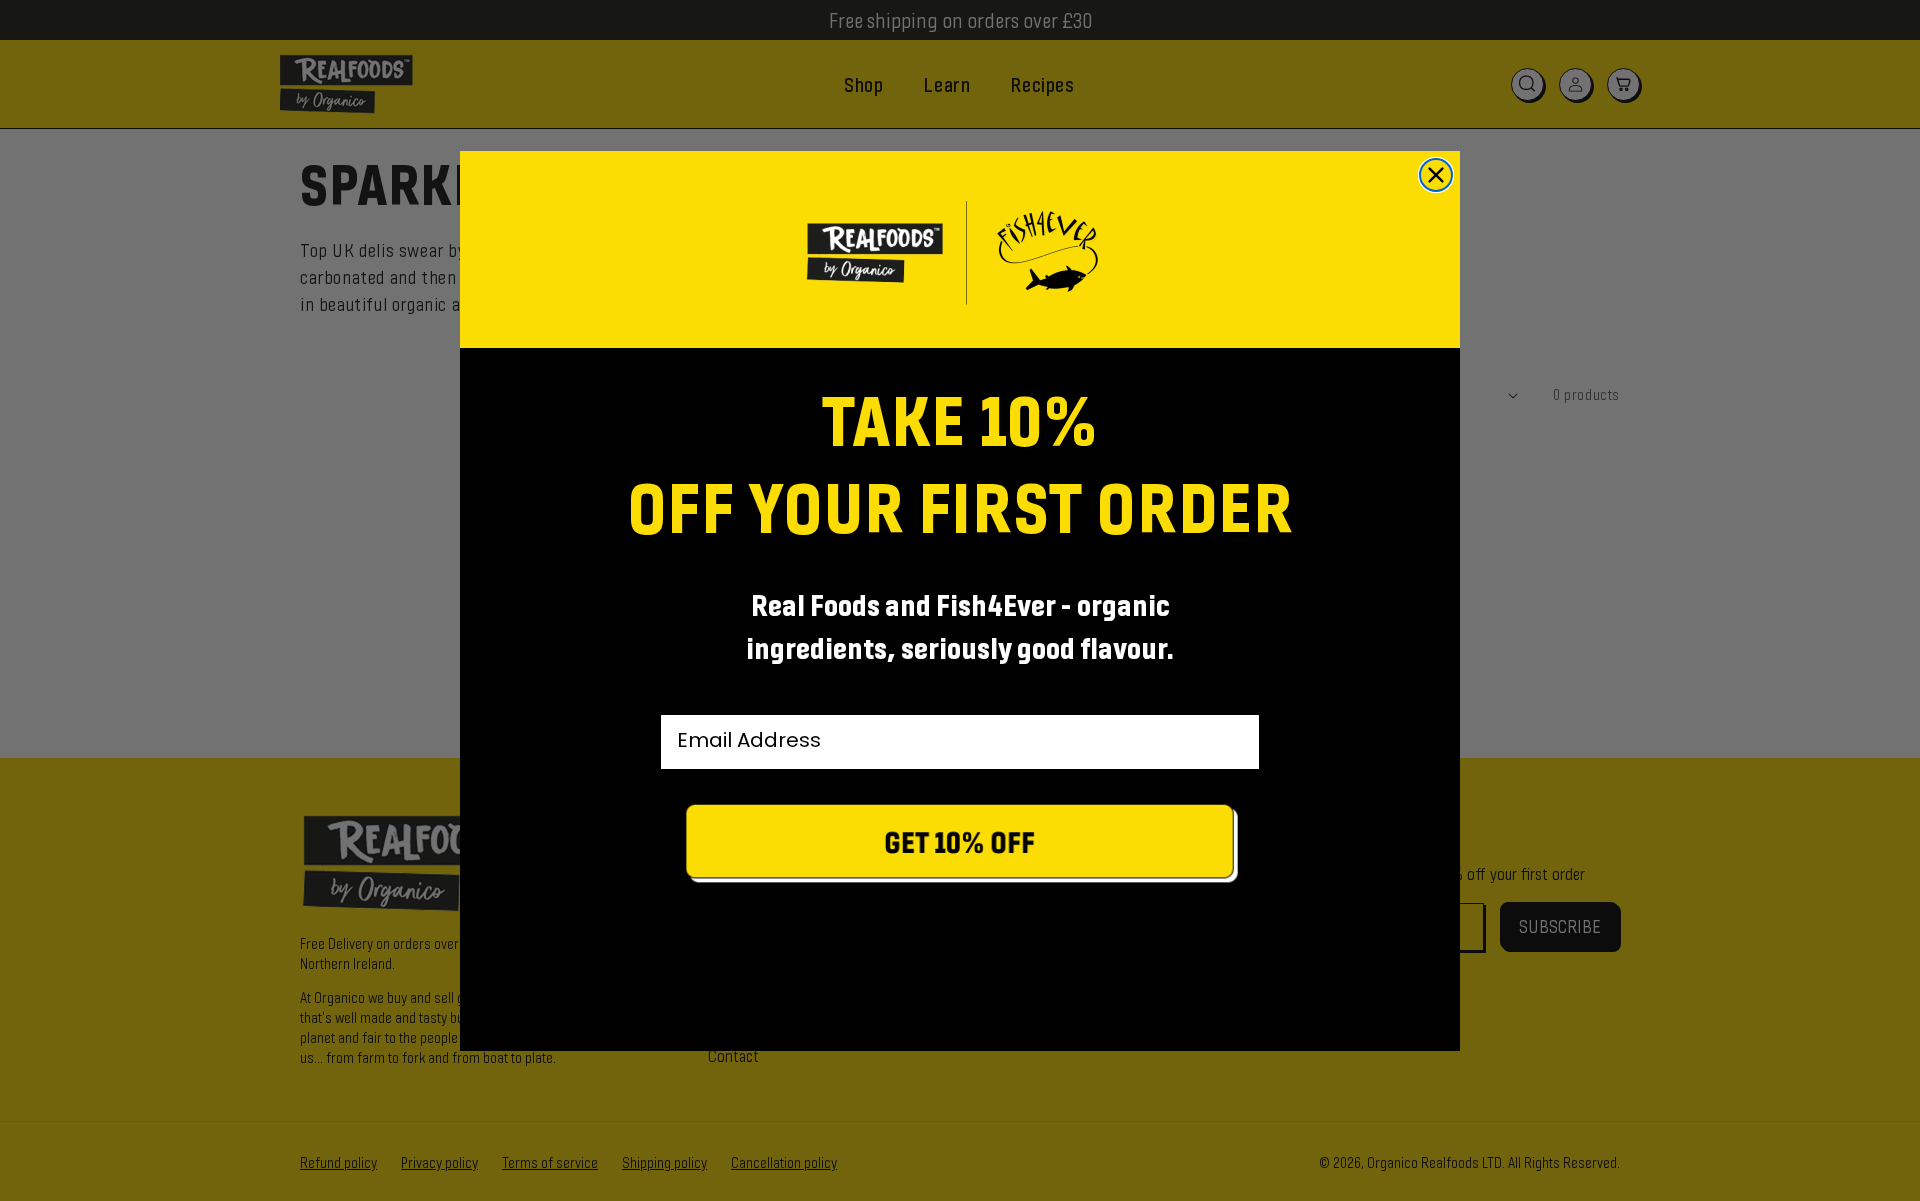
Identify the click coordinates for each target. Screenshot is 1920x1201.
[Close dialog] (1436, 175)
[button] (960, 846)
